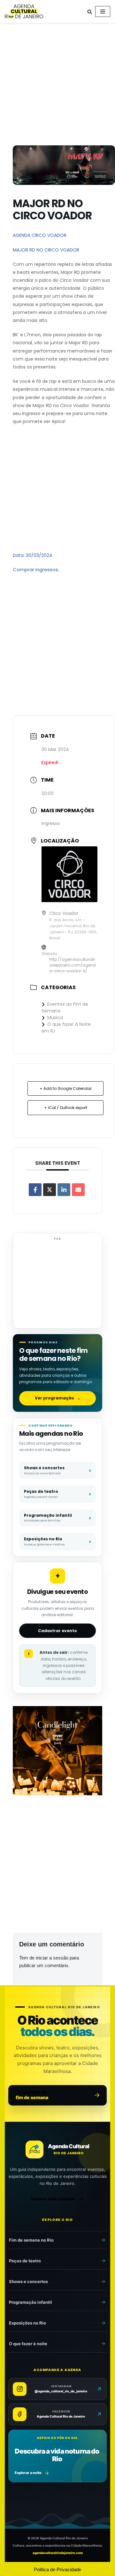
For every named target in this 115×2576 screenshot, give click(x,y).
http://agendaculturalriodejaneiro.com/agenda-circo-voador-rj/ (73, 965)
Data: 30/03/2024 (33, 555)
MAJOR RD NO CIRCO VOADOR (46, 250)
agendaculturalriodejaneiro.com (58, 2553)
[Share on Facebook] (35, 1190)
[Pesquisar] (90, 12)
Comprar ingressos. (36, 569)
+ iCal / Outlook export (66, 1108)
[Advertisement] (57, 85)
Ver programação (58, 1398)
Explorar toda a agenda (53, 2199)
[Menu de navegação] (103, 11)
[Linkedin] (64, 1190)
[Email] (78, 1190)
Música (55, 1018)
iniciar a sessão (52, 1958)
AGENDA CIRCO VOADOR (40, 235)
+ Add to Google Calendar (66, 1088)
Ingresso (51, 823)
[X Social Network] (50, 1190)
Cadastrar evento (57, 1631)
